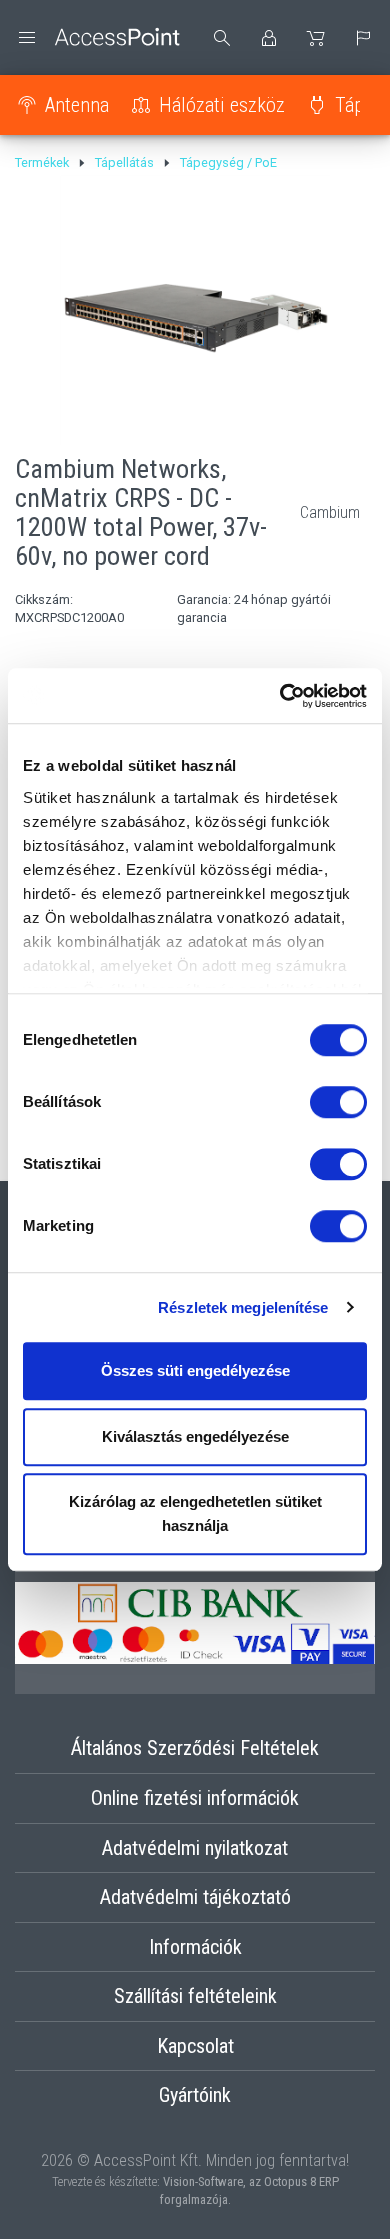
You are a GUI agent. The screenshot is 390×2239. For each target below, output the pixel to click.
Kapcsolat (195, 2046)
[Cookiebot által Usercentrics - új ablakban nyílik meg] (280, 696)
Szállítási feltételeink (195, 1996)
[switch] (338, 1102)
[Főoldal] (97, 37)
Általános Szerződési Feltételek (195, 1748)
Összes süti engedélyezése (195, 1370)
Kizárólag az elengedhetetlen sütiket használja (195, 1513)
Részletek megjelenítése (243, 1307)
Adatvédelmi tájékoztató (195, 1897)
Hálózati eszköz (222, 105)
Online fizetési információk (195, 1798)
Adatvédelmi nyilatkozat (195, 1848)
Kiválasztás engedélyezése (195, 1436)
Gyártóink (195, 2095)
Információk (195, 1947)
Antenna (77, 105)
